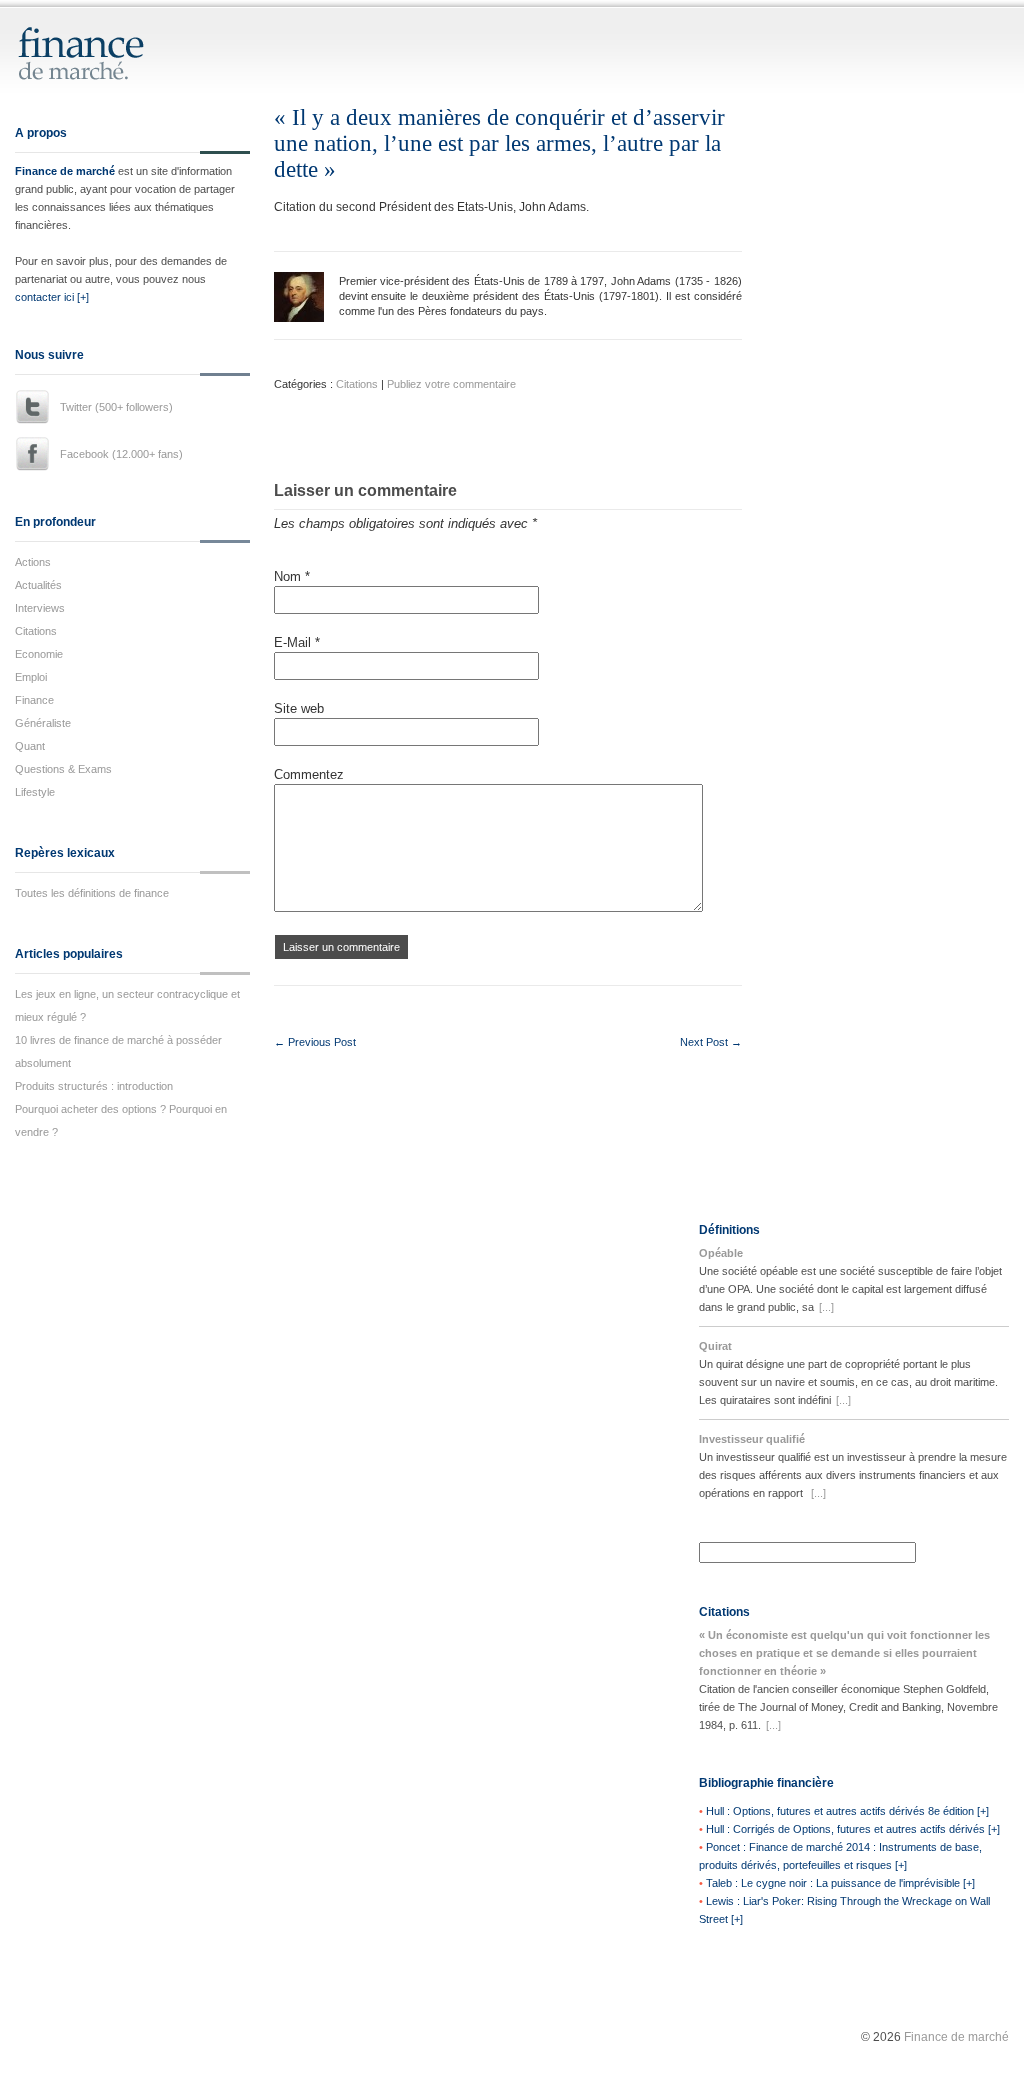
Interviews (40, 608)
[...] (826, 1307)
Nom (292, 576)
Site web (299, 708)
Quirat (715, 1346)
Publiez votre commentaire (451, 384)
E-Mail (297, 642)
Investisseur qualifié (752, 1439)
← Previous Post (315, 1042)
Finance (34, 700)
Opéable (721, 1253)
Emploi (31, 677)
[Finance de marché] (102, 71)
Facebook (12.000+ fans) (121, 454)
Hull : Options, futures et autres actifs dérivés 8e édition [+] (847, 1811)
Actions (33, 562)
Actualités (38, 585)
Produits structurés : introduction (94, 1086)
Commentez (309, 774)
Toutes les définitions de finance (92, 893)
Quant (30, 746)
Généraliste (43, 723)
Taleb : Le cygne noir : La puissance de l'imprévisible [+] (840, 1883)
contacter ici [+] (52, 297)
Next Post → (711, 1042)
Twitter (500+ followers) (116, 407)
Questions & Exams (63, 769)
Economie (39, 654)
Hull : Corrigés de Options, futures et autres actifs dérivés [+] (853, 1829)
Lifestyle (35, 792)
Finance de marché (65, 171)
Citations (36, 631)
